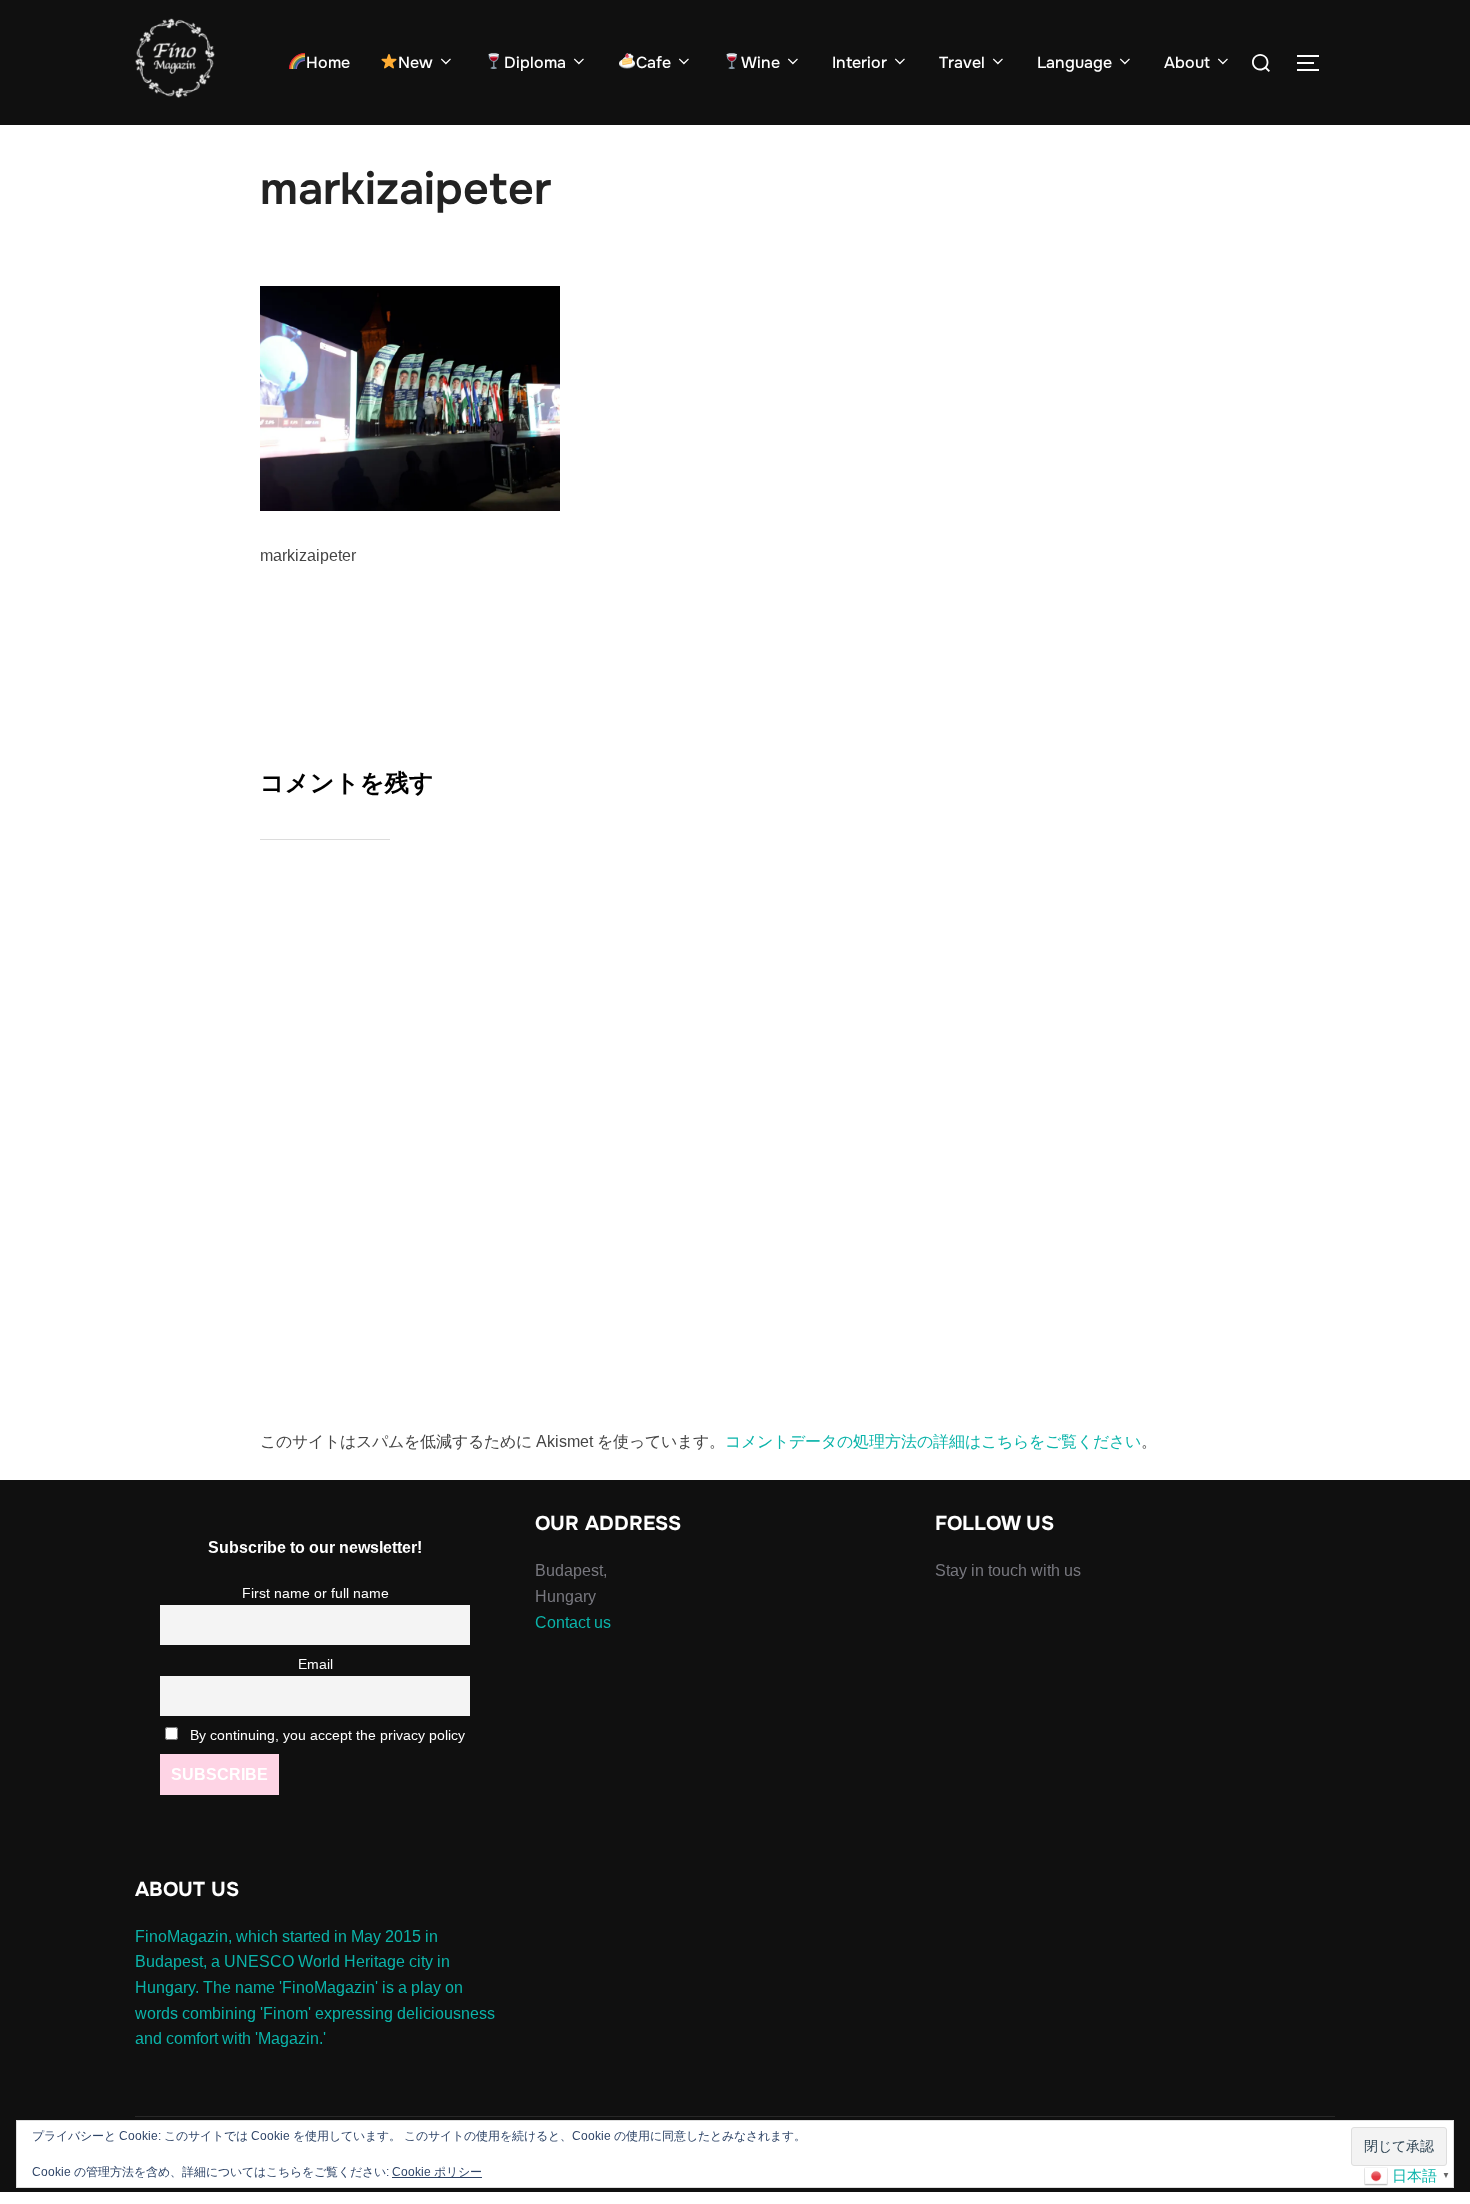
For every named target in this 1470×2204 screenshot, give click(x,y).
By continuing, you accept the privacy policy (325, 1735)
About (1187, 62)
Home (328, 62)
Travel (962, 62)
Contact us (573, 1622)
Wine (760, 62)
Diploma (535, 62)
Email (315, 1664)
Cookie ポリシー (437, 2172)
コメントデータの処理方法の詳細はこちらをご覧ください (933, 1441)
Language (1074, 62)
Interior (859, 62)
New (415, 62)
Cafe (653, 62)
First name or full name (315, 1593)
